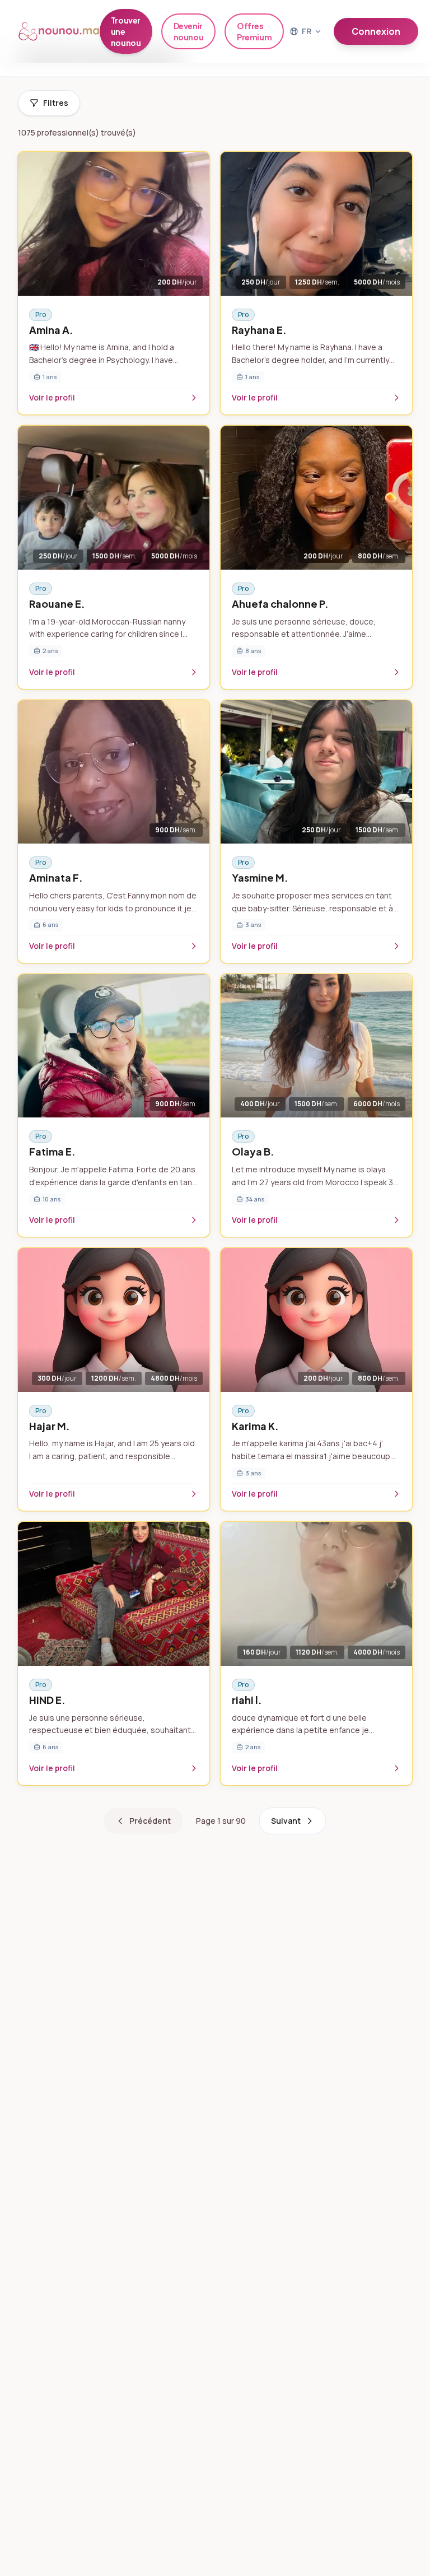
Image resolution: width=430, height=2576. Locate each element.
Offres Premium (254, 31)
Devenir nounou (189, 31)
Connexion (376, 31)
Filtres (56, 103)
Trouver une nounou (126, 31)
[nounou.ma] (59, 31)
